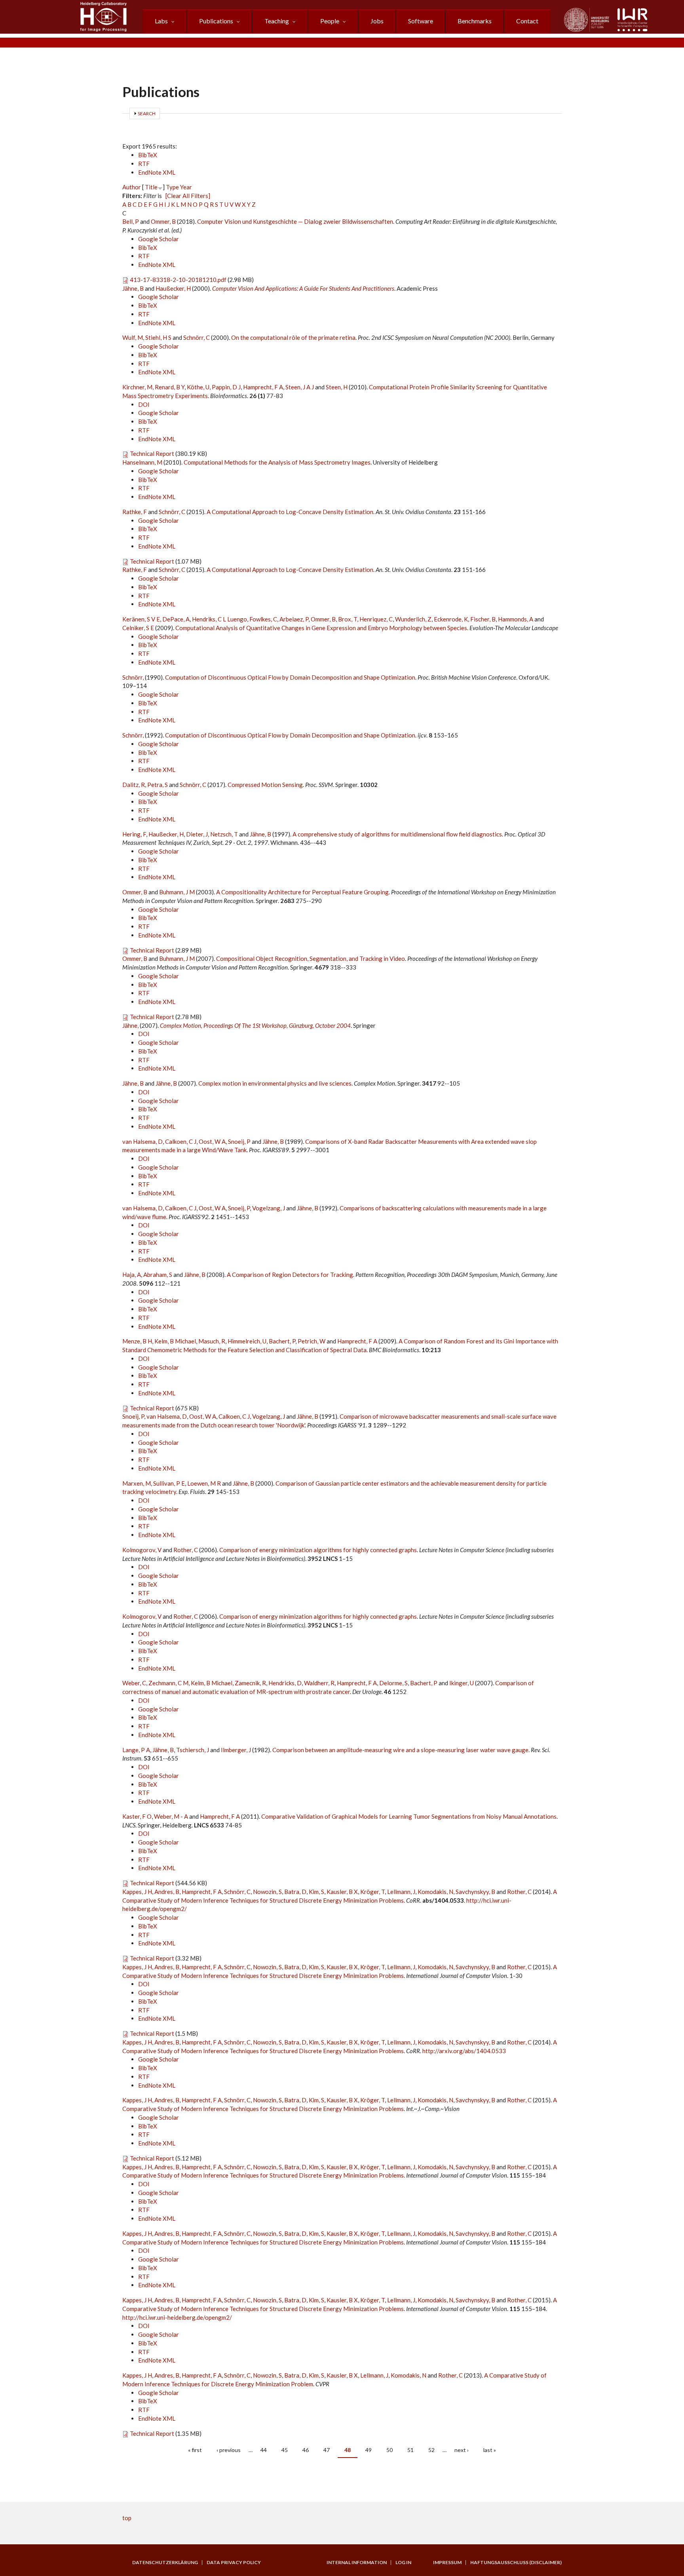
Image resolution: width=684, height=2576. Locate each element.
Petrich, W (312, 1341)
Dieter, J (197, 834)
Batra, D (295, 1892)
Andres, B (167, 1892)
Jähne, (131, 1025)
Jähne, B (133, 288)
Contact (527, 21)
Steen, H (337, 387)
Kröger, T (372, 1892)
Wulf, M (133, 337)
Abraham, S (158, 1275)
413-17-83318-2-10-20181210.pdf (178, 280)
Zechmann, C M (168, 1683)
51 (410, 2450)
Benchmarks (475, 21)
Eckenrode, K (451, 619)
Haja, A (132, 1275)
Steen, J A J (300, 387)
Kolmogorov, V (142, 1550)
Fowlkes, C (263, 619)
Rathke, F (135, 512)
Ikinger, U (462, 1683)
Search (147, 113)
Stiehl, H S (158, 337)
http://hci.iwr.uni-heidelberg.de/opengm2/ (177, 2317)
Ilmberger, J (236, 1750)
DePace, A (176, 619)
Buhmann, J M (177, 892)
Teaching (277, 21)
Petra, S (158, 785)
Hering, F (134, 834)
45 (285, 2450)
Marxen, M (137, 1483)
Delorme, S (393, 1683)
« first (195, 2450)
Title (151, 187)
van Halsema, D (142, 1141)
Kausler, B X (342, 1892)
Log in (403, 2563)
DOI (144, 404)
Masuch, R (212, 1341)
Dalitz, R (134, 785)
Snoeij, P (239, 1141)
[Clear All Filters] (188, 196)
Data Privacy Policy (234, 2563)
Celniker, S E (138, 628)
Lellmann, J (401, 1892)
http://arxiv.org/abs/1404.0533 (464, 2051)
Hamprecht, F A (263, 387)
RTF (144, 164)
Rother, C (186, 1550)
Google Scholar (159, 239)
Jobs (377, 21)
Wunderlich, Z (413, 619)
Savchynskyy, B (475, 1892)
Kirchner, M (137, 387)
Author (132, 187)
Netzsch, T (224, 834)
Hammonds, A (516, 619)
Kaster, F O (137, 1816)
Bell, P (131, 221)
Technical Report (152, 453)
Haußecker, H (173, 288)
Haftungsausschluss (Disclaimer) (516, 2563)
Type (172, 187)
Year (186, 187)
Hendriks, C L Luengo (219, 619)
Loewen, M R (204, 1483)
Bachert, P (282, 1341)
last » (490, 2450)
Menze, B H (137, 1341)
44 (264, 2450)
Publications (216, 21)
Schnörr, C (197, 337)
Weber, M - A (171, 1816)
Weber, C (134, 1683)
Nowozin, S (267, 1892)
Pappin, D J (226, 387)
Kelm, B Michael (175, 1341)
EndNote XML (157, 172)
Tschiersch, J (193, 1750)
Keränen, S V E (141, 619)
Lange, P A (136, 1750)
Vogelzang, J (269, 1208)
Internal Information (357, 2563)
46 (306, 2450)
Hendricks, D (285, 1683)
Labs (161, 21)
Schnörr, (134, 677)
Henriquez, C (376, 619)
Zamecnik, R (250, 1683)
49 (369, 2450)
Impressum (447, 2563)
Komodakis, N (435, 1892)
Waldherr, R (319, 1683)
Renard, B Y (170, 387)
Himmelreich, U (247, 1341)
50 (389, 2450)
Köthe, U (198, 387)
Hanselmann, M (142, 462)
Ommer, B (163, 221)
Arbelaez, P (294, 619)
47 (327, 2450)
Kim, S (316, 1892)
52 (431, 2450)
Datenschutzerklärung (165, 2563)
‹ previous (229, 2450)
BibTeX (148, 155)
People (330, 21)
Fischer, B (483, 619)
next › (462, 2450)
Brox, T (348, 619)
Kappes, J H (137, 1892)
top (127, 2518)
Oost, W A (212, 1141)
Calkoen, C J (181, 1141)
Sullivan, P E (169, 1483)
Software (421, 21)
